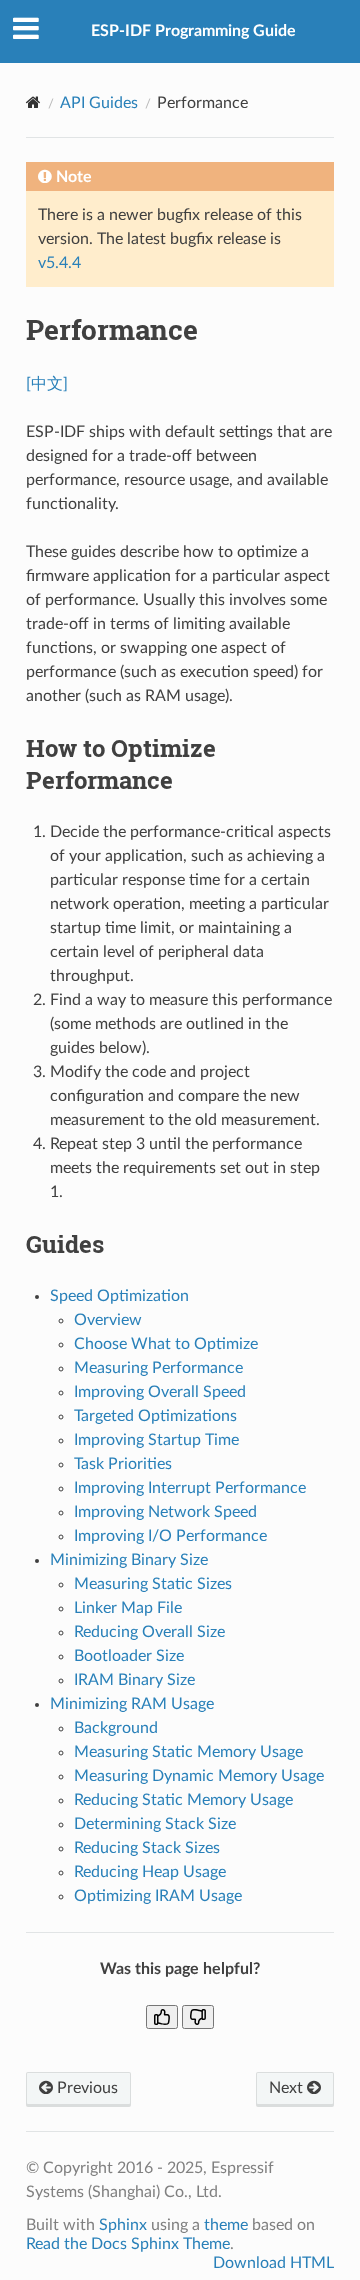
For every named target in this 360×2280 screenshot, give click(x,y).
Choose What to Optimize (166, 1344)
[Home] (33, 102)
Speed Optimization (119, 1296)
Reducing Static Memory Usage (183, 1800)
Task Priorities (123, 1464)
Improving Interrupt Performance (190, 1488)
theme (226, 2225)
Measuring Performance (158, 1368)
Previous (85, 2088)
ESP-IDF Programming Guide (193, 31)
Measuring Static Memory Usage (188, 1752)
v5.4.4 (59, 263)
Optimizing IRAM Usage (158, 1896)
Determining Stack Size (155, 1824)
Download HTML (273, 2263)
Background (116, 1728)
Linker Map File (128, 1608)
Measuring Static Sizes (153, 1584)
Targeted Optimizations (155, 1416)
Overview (108, 1320)
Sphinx (123, 2225)
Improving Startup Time (156, 1440)
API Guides (99, 103)
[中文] (47, 384)
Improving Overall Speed (160, 1392)
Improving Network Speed (165, 1512)
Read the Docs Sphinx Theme (128, 2244)
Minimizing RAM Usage (132, 1704)
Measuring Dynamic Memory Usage (199, 1776)
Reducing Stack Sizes (147, 1848)
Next (288, 2088)
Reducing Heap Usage (150, 1872)
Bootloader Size (129, 1656)
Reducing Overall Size (149, 1632)
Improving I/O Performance (170, 1536)
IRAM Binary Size (134, 1680)
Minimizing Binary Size (129, 1560)
